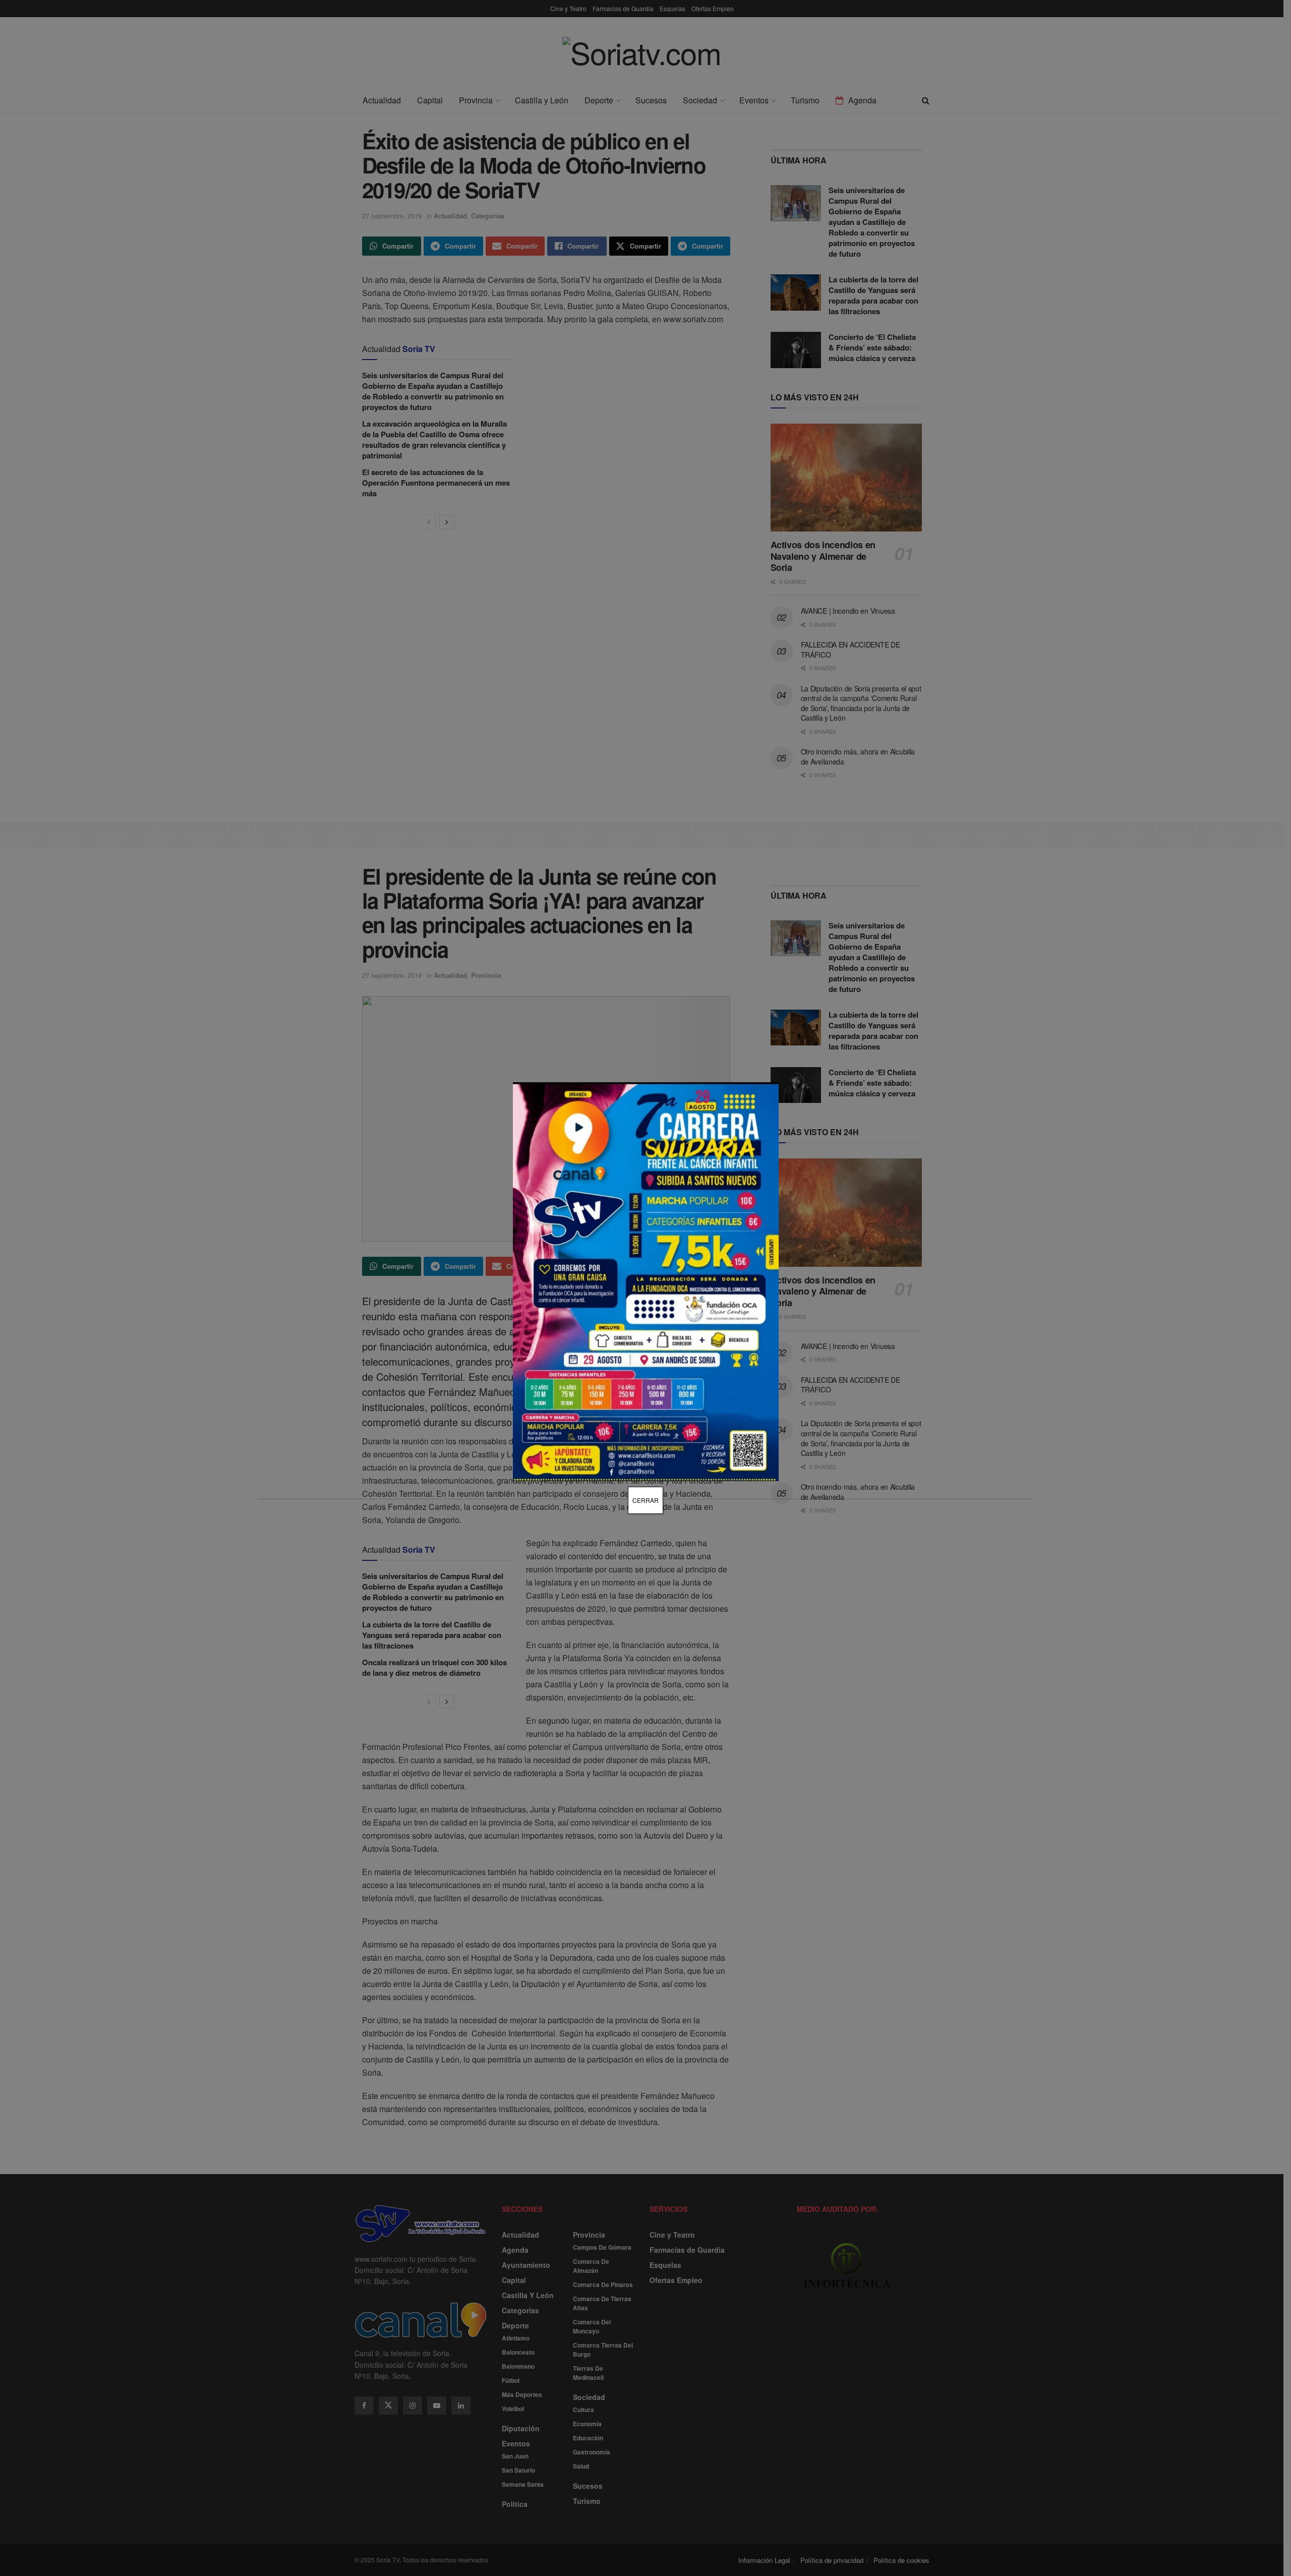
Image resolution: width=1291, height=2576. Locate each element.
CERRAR (645, 1500)
